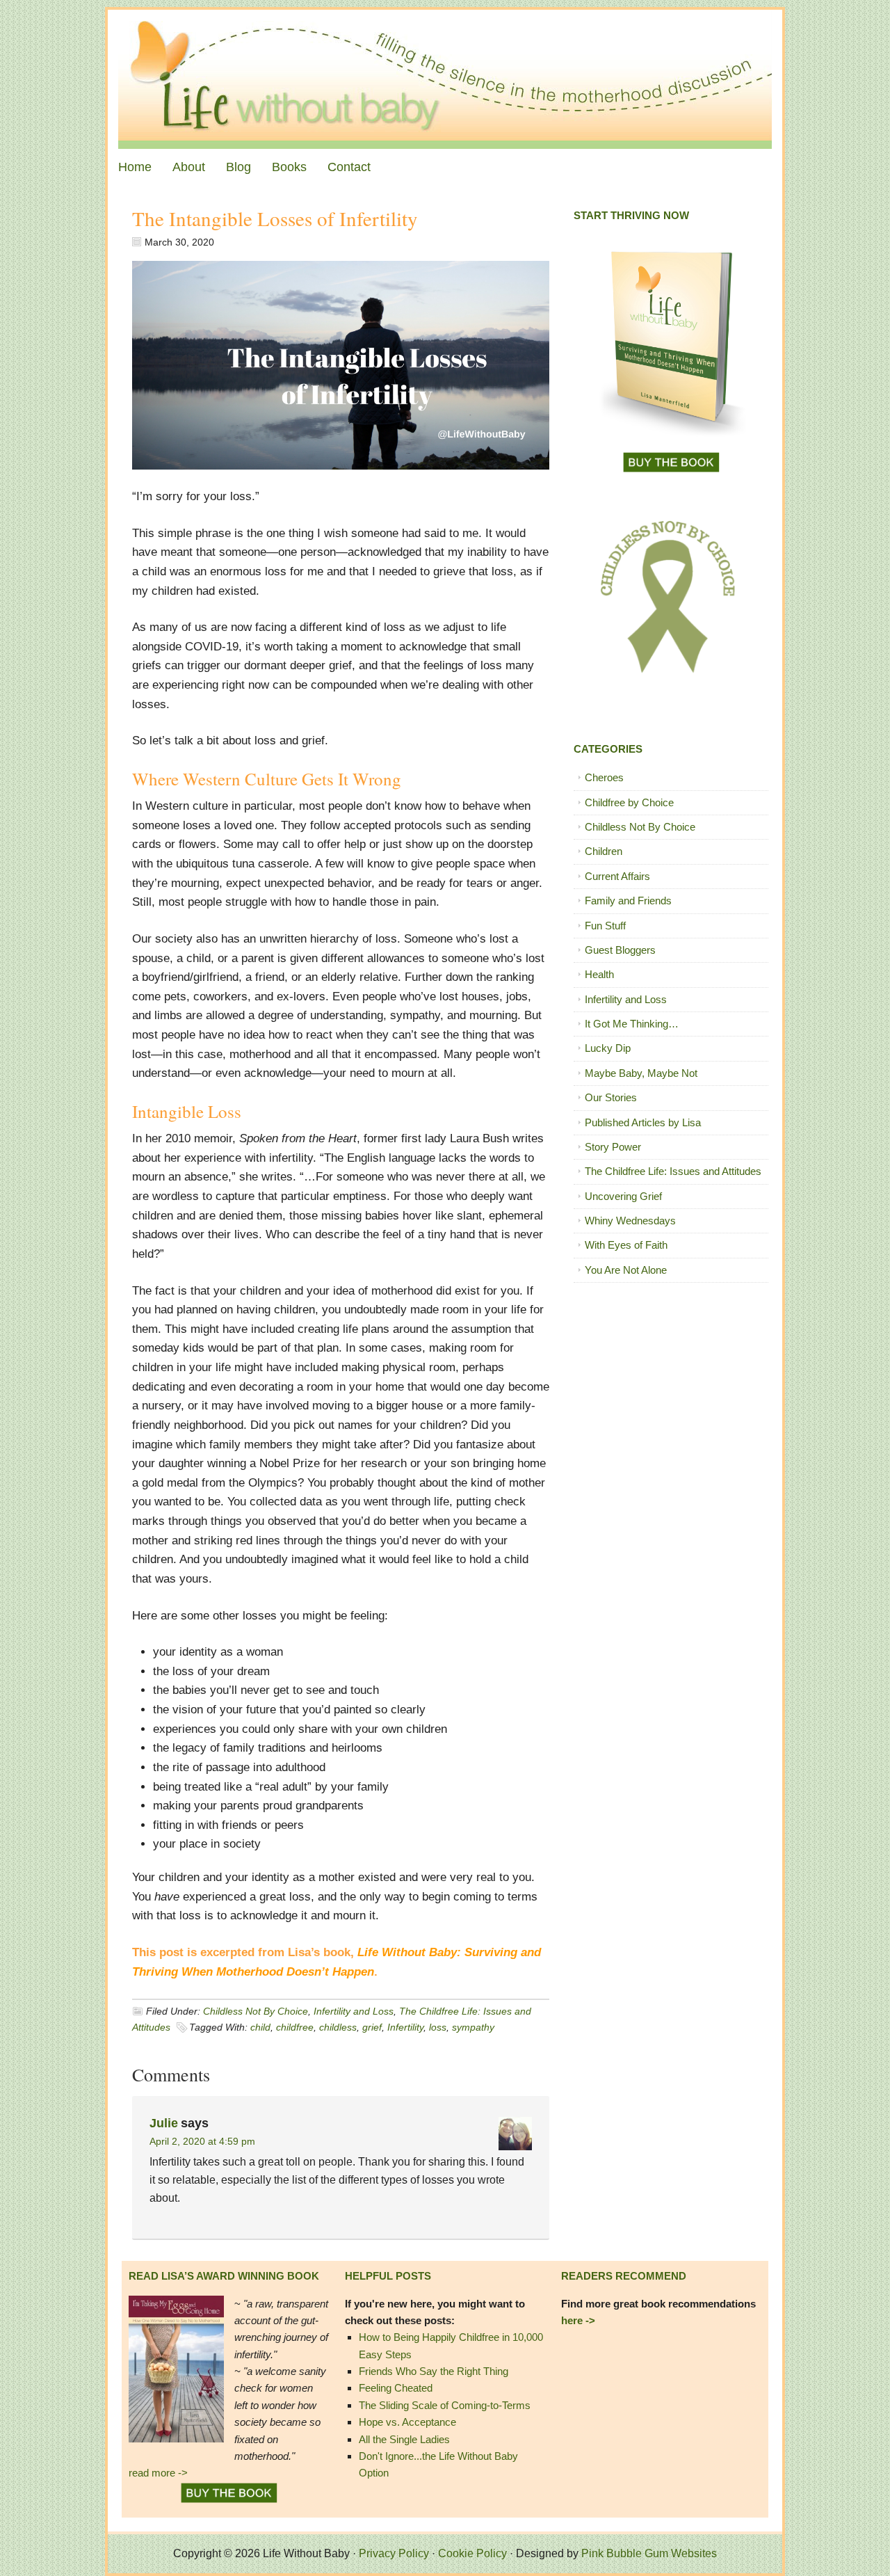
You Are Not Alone (626, 1270)
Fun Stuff (605, 926)
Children (604, 851)
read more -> (158, 2473)
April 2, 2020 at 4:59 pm (202, 2141)
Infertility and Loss (354, 2011)
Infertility (405, 2027)
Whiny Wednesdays (630, 1221)
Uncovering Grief (623, 1196)
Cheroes (604, 777)
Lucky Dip (608, 1048)
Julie (164, 2123)
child (260, 2027)
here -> (578, 2320)
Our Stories (611, 1097)
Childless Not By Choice (256, 2011)
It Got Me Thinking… (632, 1024)
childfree (295, 2027)
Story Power (613, 1147)
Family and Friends (628, 901)
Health (599, 974)
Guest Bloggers (620, 950)
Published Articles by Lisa (643, 1122)
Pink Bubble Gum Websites (649, 2553)
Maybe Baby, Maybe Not (641, 1073)
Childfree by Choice (629, 802)
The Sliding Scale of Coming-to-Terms (445, 2405)
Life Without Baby (445, 79)
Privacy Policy (394, 2553)
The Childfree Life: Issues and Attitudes (673, 1171)
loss (438, 2027)
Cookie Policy (472, 2553)
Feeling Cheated (396, 2388)
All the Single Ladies (404, 2439)
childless (338, 2027)
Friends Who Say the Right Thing (434, 2371)
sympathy (473, 2027)
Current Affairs (617, 876)
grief (372, 2027)
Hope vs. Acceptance (407, 2422)
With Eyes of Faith (626, 1245)
